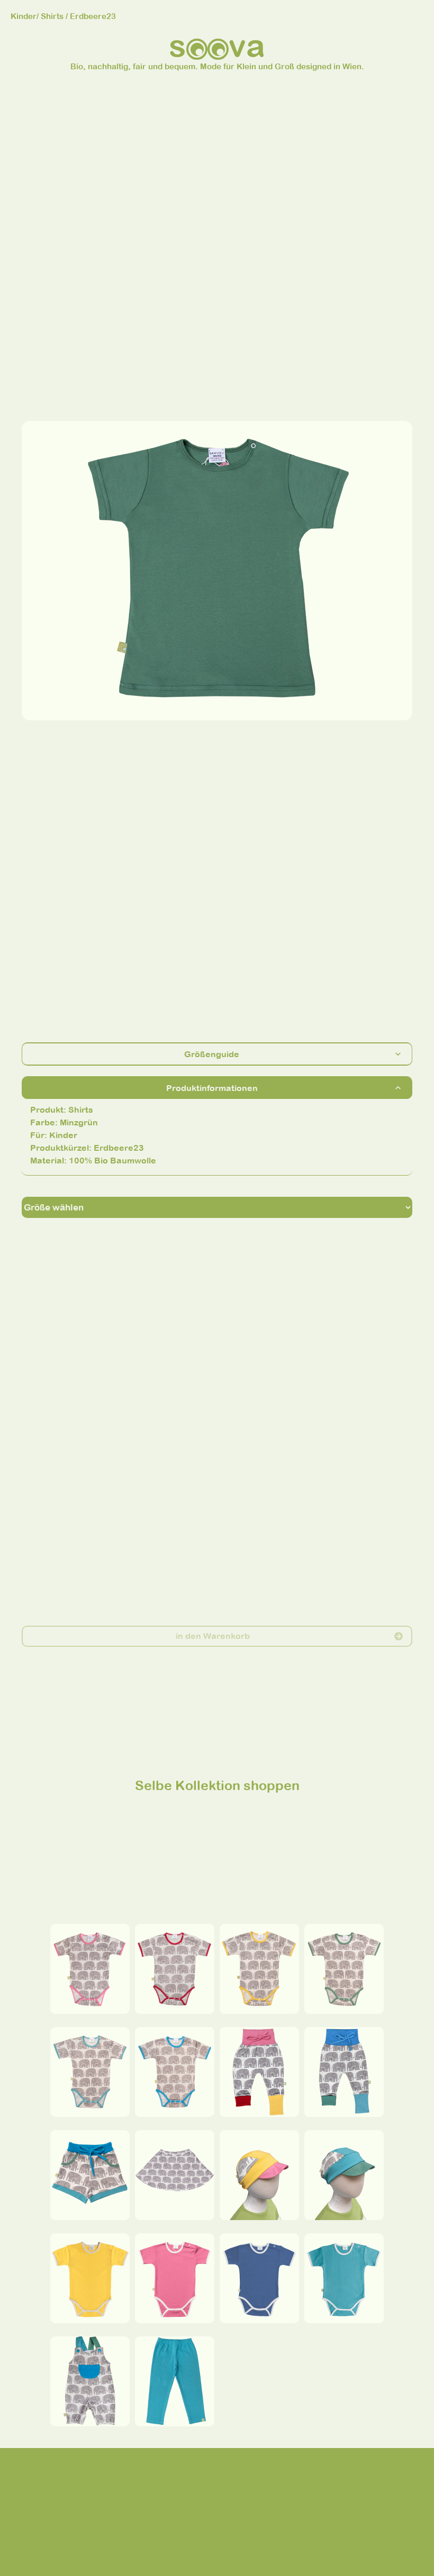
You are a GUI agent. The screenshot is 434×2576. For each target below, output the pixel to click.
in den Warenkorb (213, 1636)
